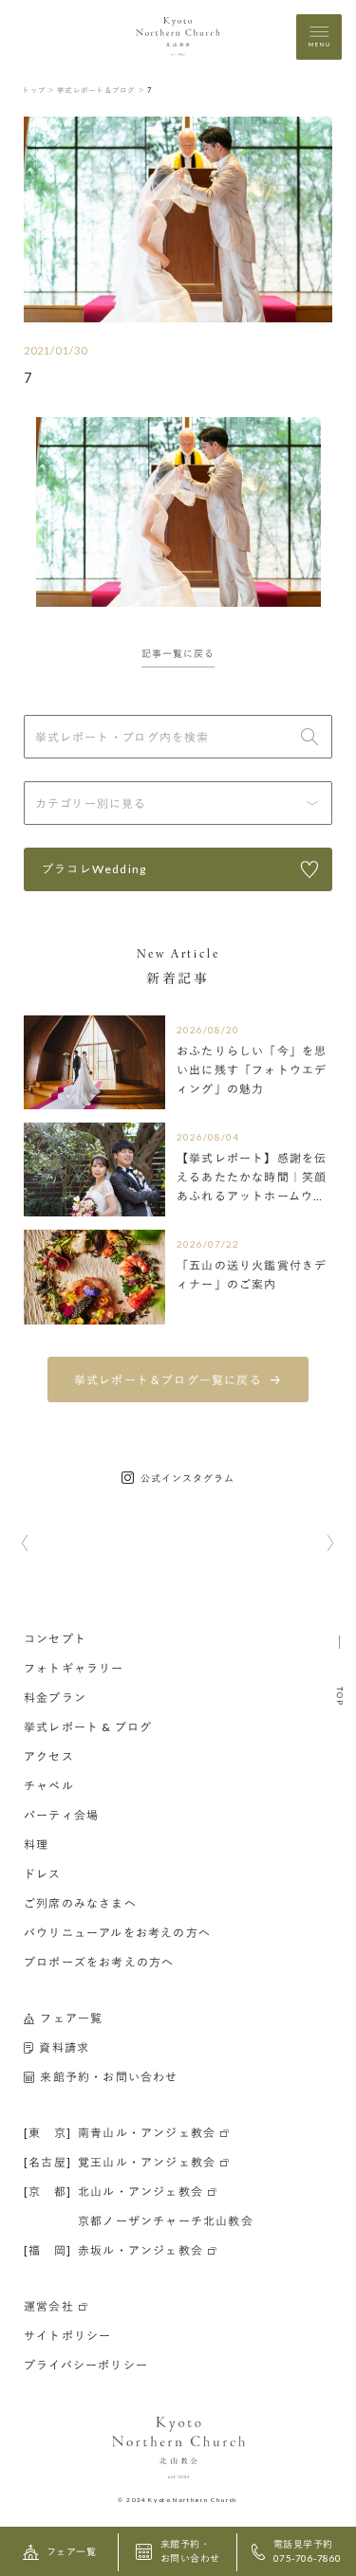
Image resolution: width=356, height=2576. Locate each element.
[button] (25, 1544)
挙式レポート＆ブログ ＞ (101, 90)
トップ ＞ (38, 90)
